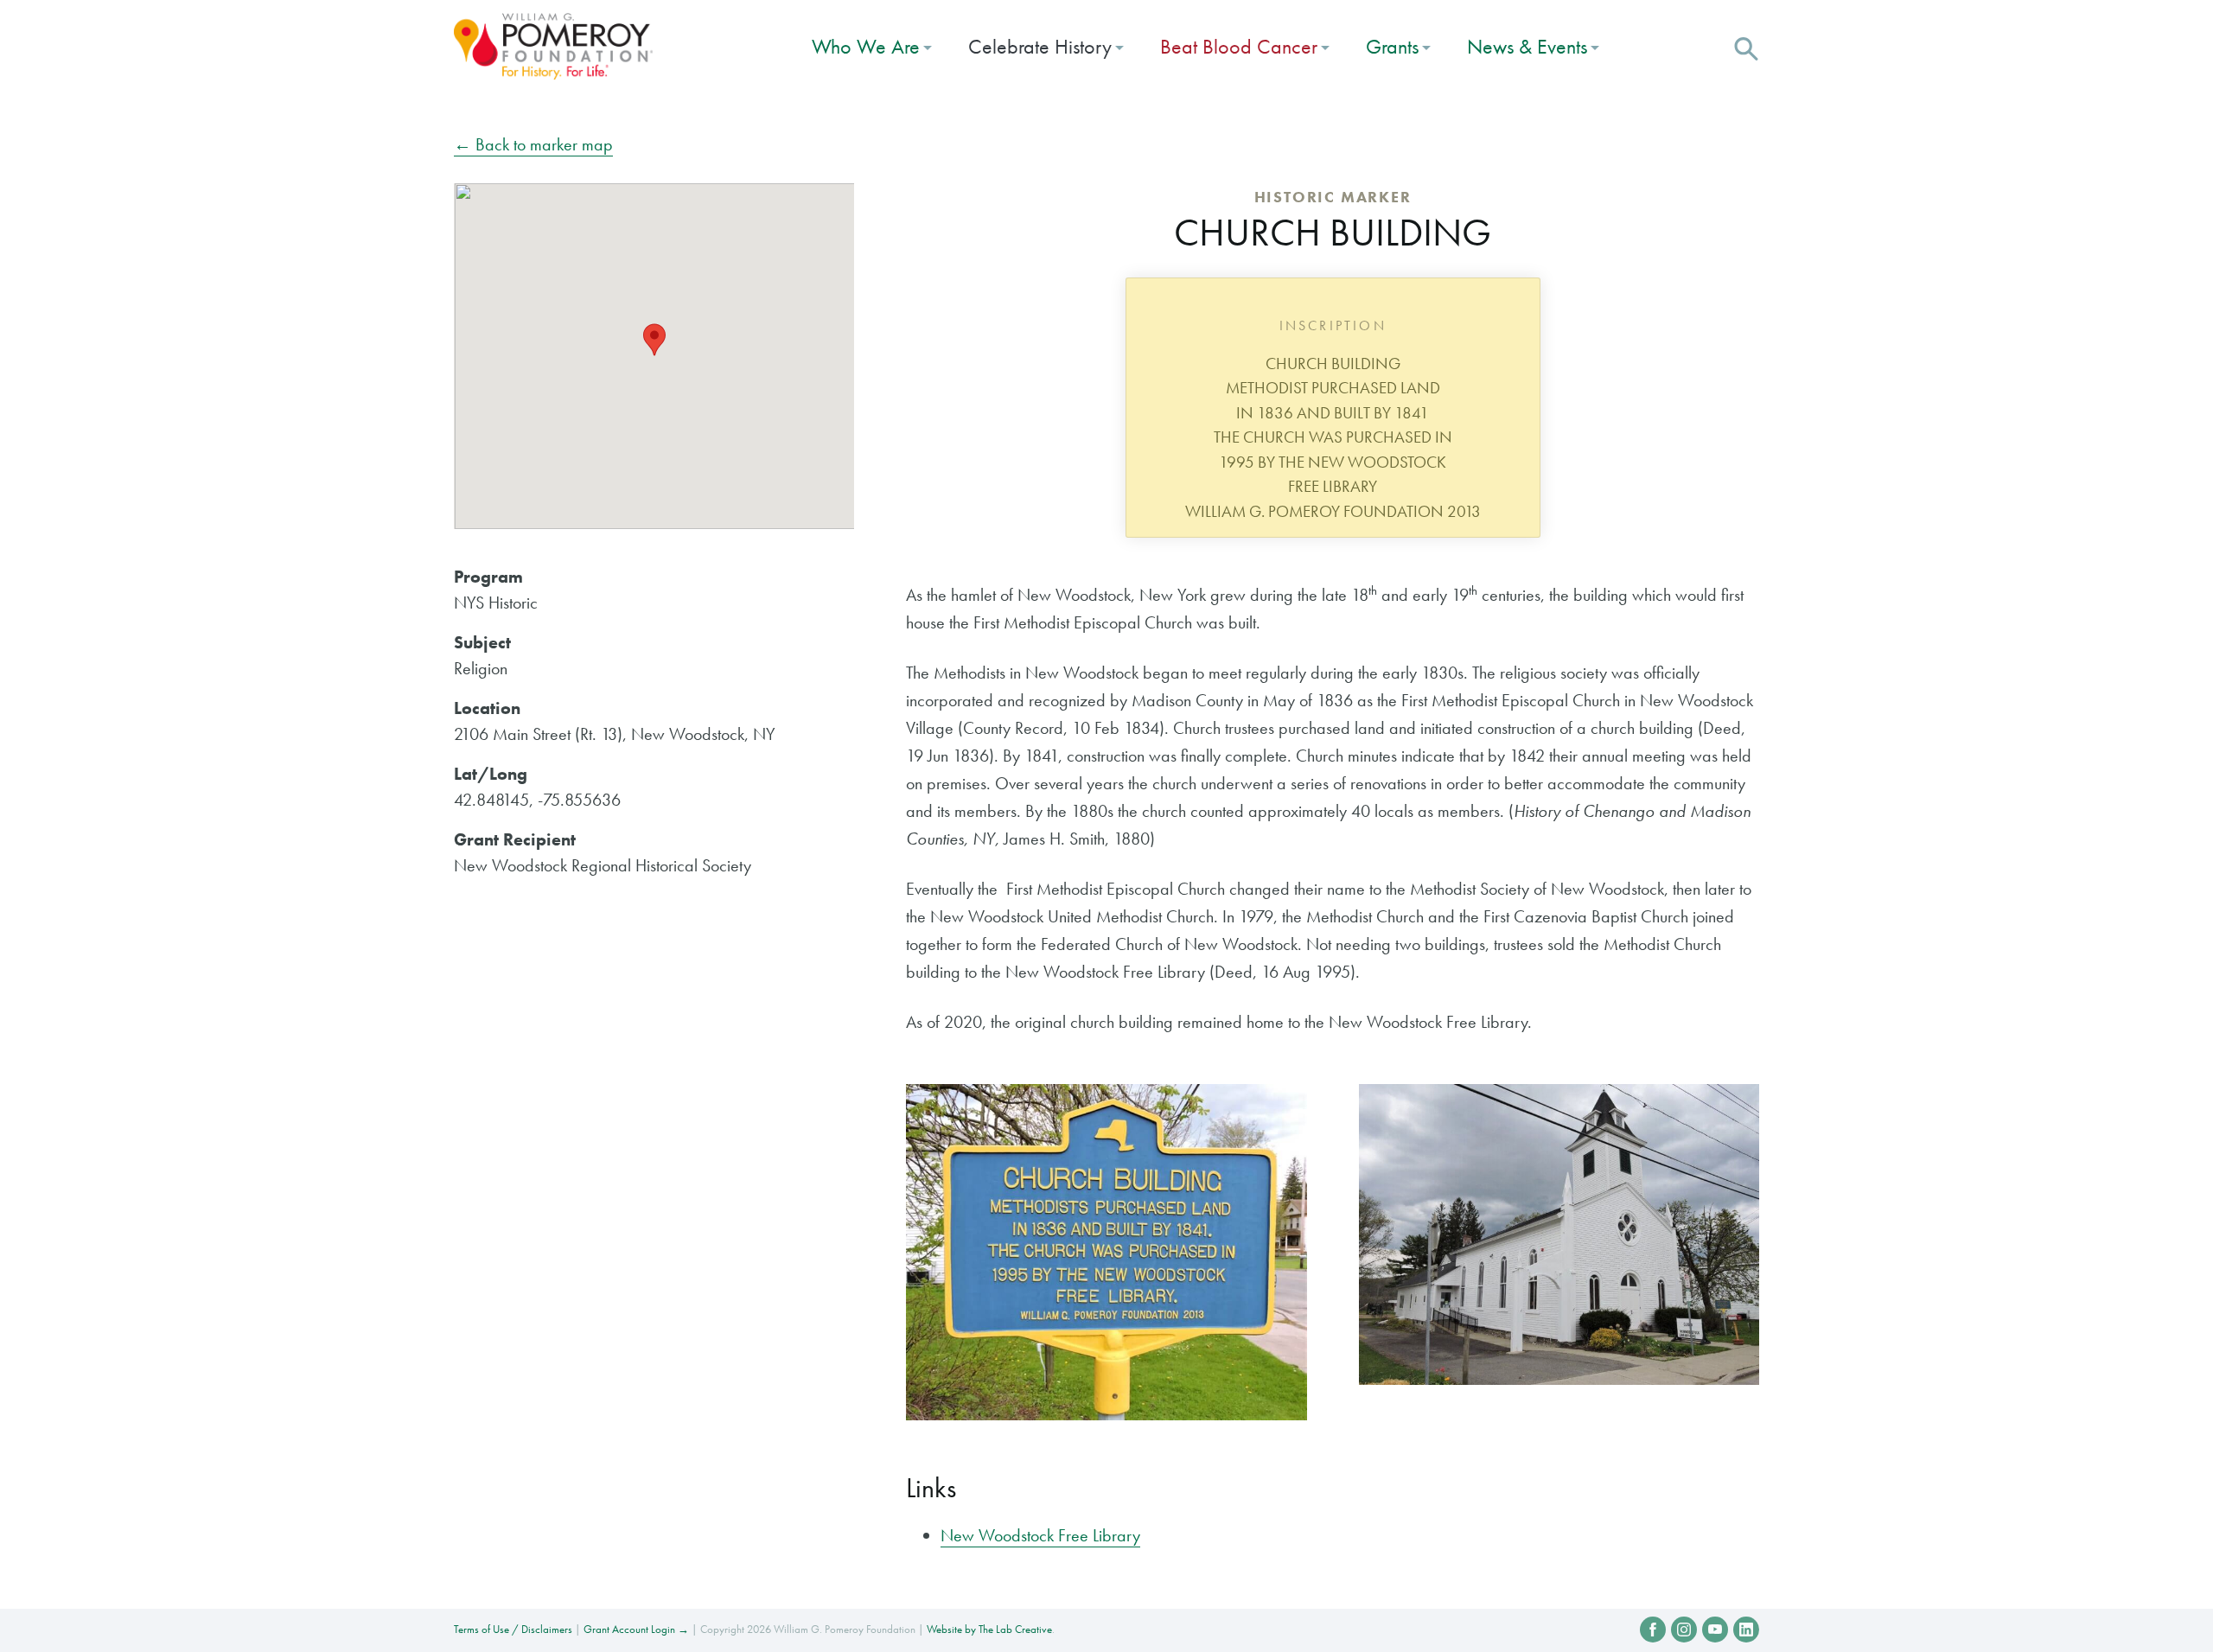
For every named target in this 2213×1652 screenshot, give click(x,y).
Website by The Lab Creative (989, 1629)
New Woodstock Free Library (1040, 1535)
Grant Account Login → (636, 1629)
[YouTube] (1715, 1630)
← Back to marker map (533, 144)
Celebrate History (1040, 46)
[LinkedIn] (1746, 1630)
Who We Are (866, 46)
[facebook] (1653, 1630)
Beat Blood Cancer (1239, 46)
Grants (1392, 46)
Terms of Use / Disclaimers (513, 1629)
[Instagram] (1684, 1630)
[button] (1746, 47)
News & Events (1527, 46)
